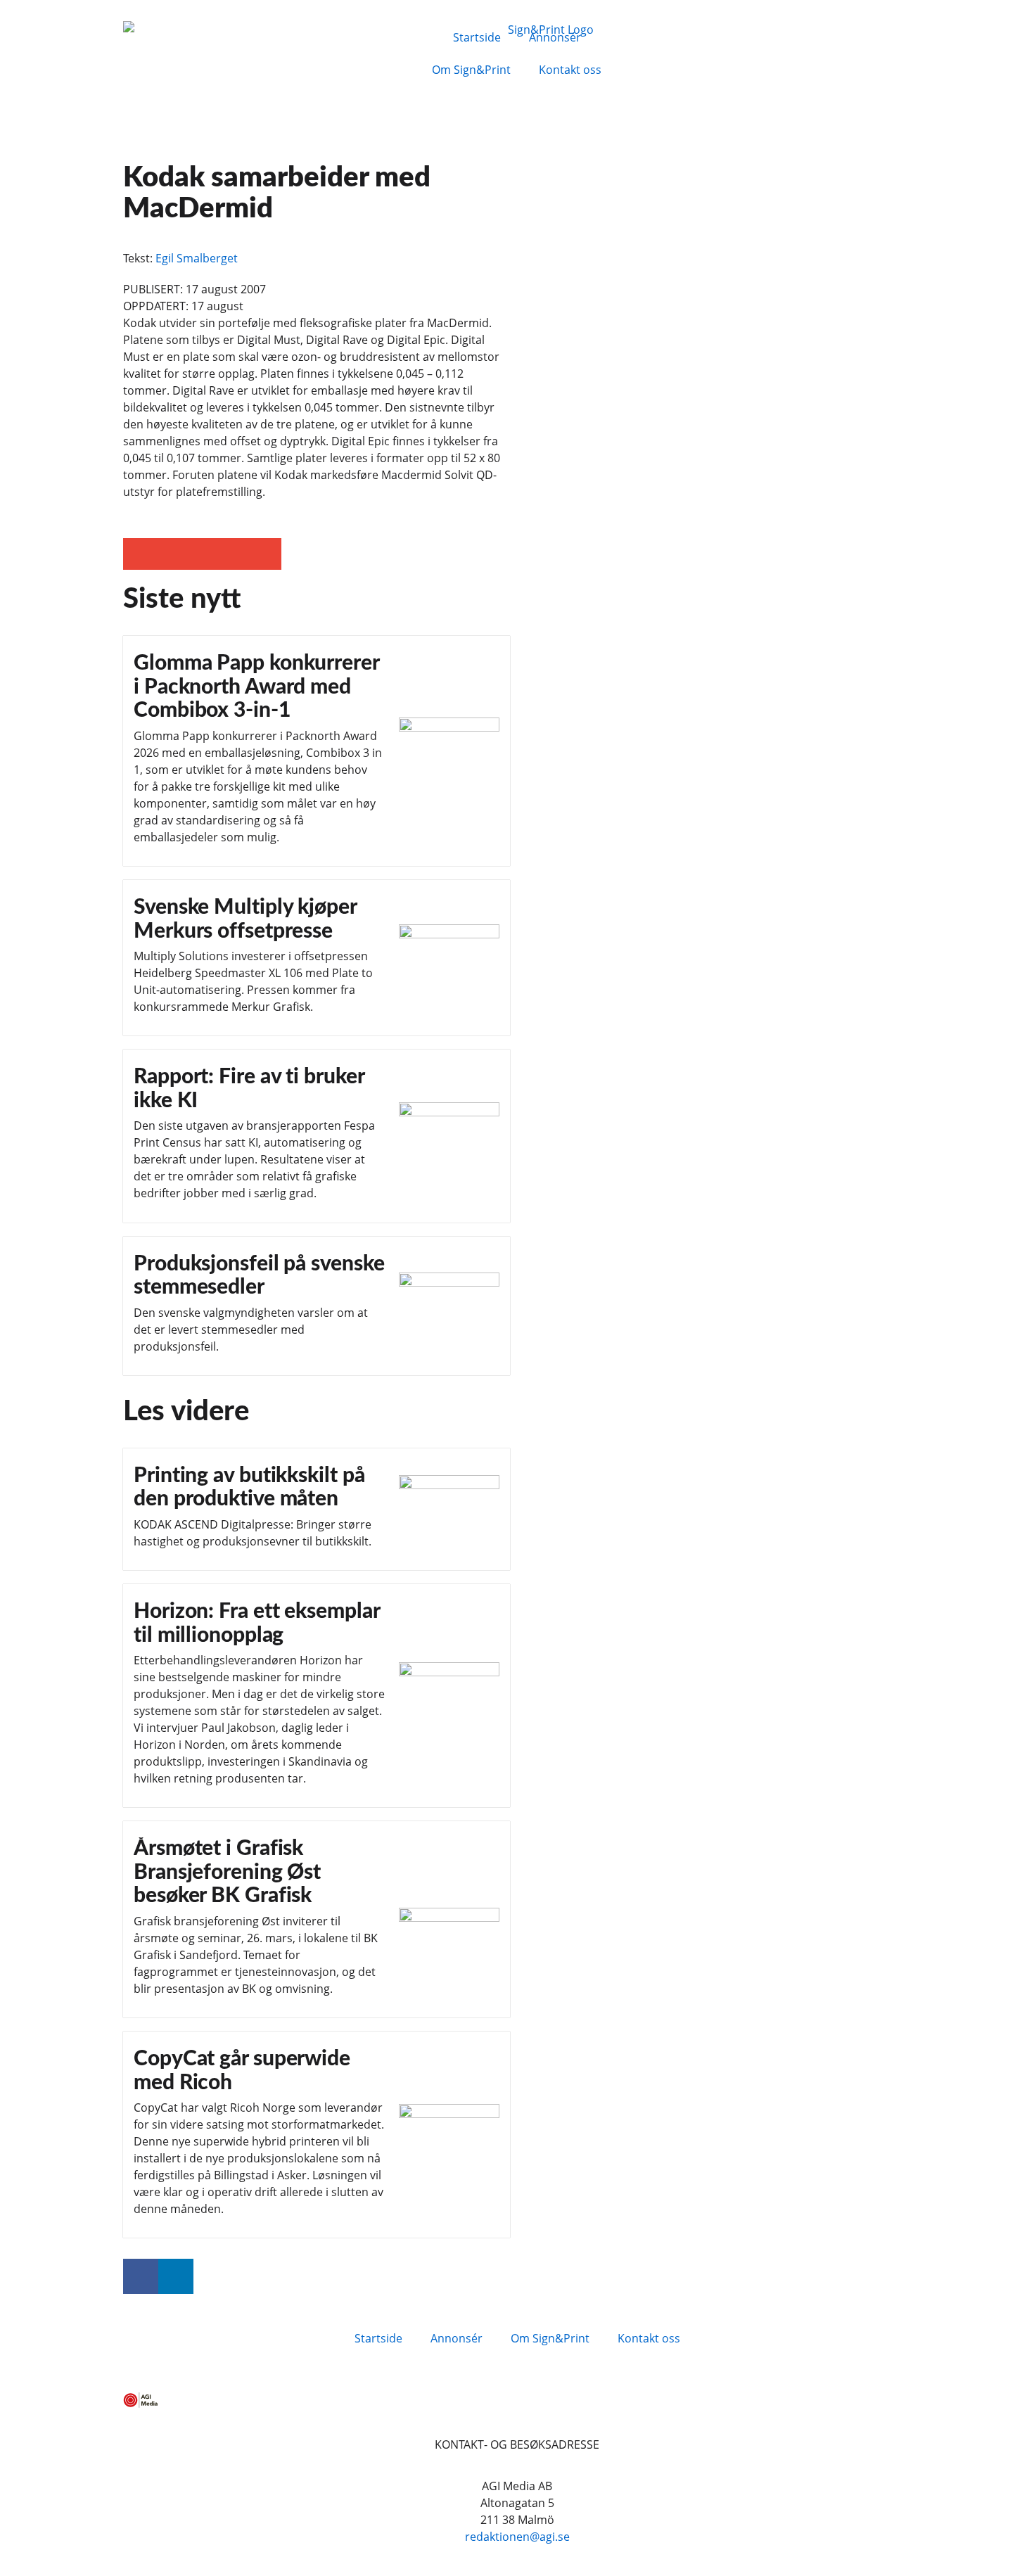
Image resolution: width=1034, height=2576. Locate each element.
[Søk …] (673, 35)
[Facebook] (141, 2276)
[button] (139, 554)
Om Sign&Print (471, 70)
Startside (477, 37)
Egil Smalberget (197, 258)
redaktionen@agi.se (517, 2537)
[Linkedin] (176, 2276)
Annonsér (555, 37)
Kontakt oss (570, 70)
